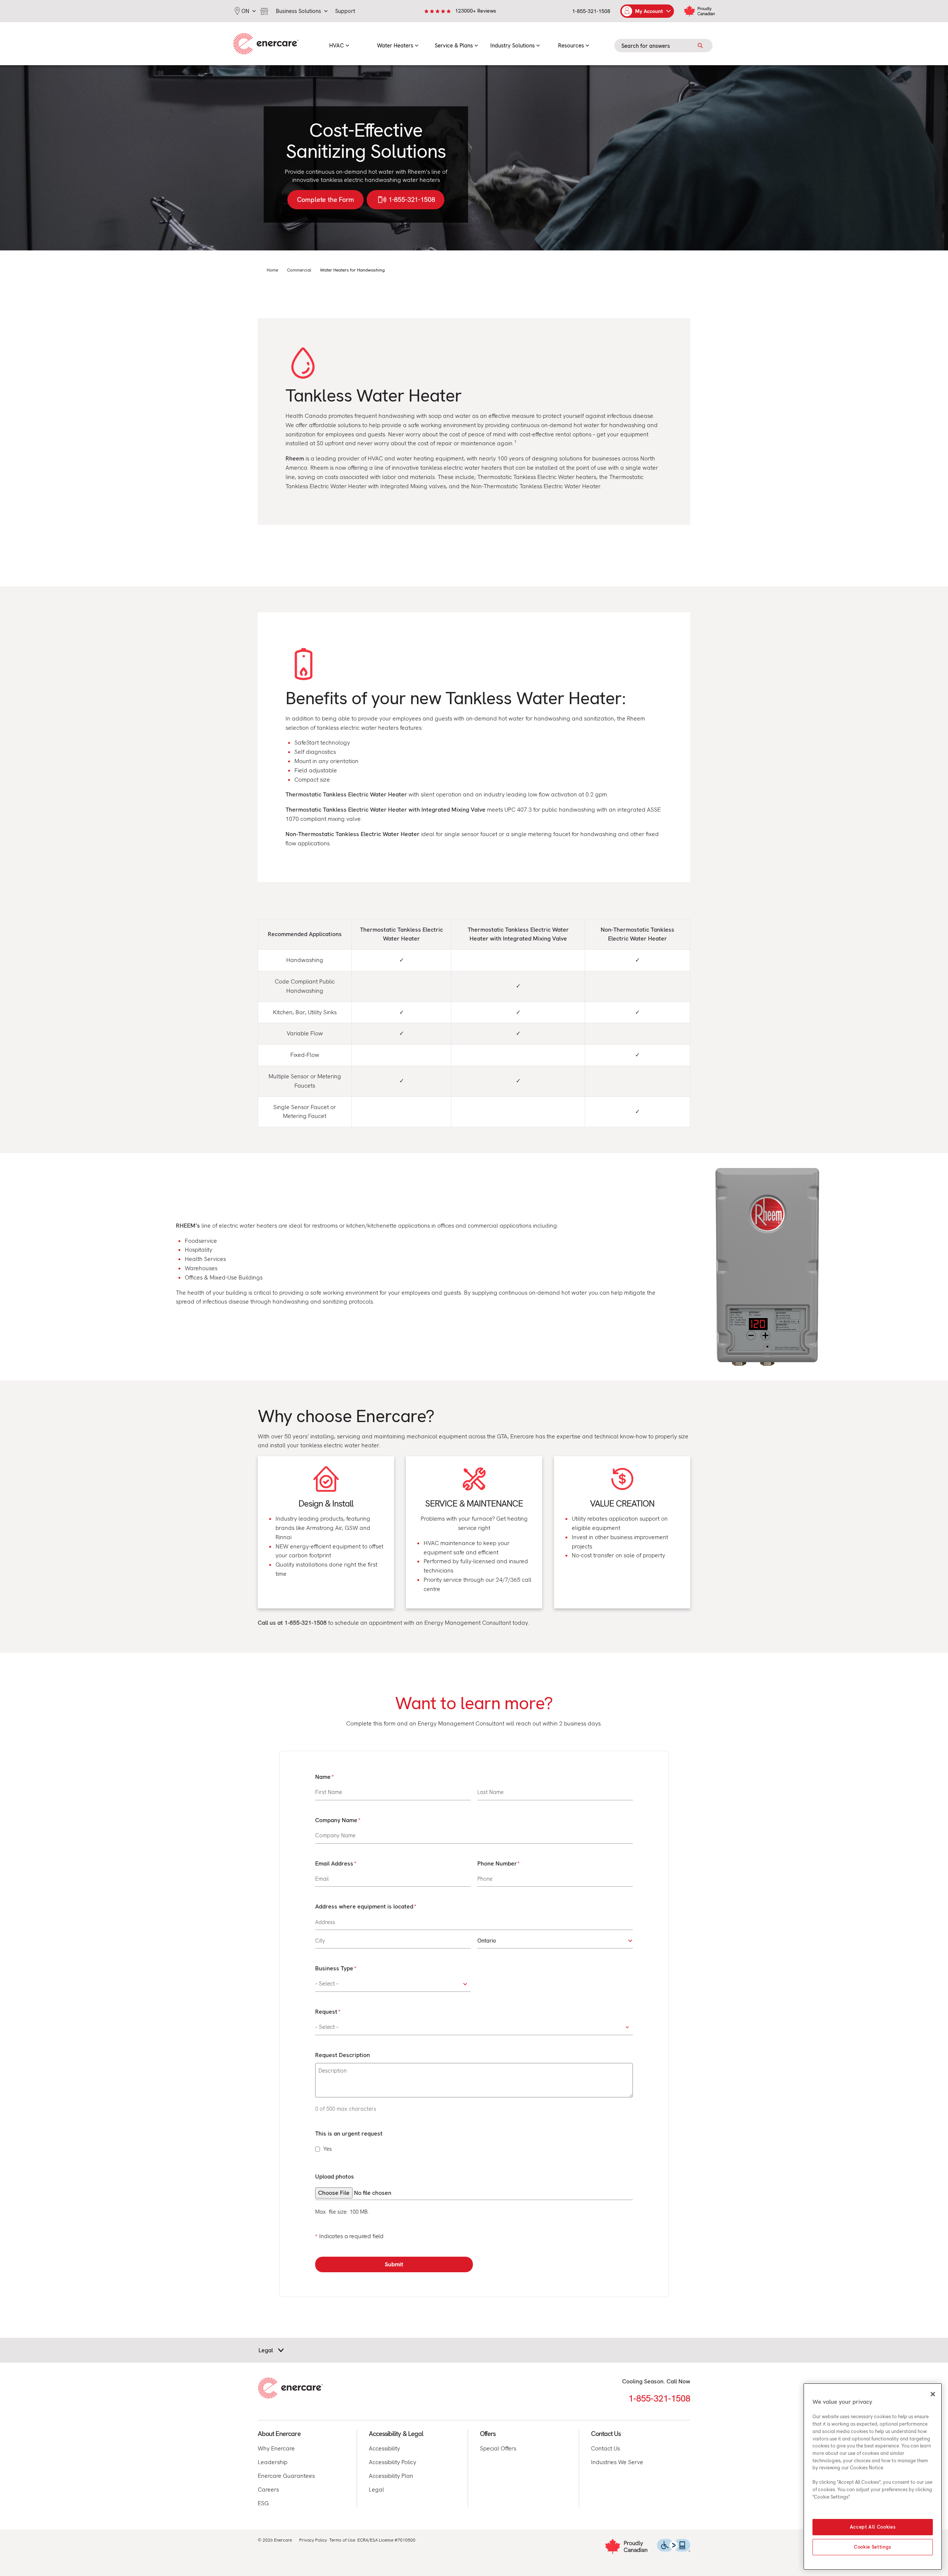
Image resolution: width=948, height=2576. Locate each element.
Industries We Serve (617, 2462)
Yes (328, 2149)
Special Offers (498, 2448)
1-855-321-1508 (591, 11)
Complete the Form (326, 199)
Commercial (299, 270)
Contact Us (605, 2448)
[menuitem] (339, 44)
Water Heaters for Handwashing (352, 270)
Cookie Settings (873, 2547)
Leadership (273, 2462)
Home (272, 270)
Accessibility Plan (391, 2476)
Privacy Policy (313, 2540)
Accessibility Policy (393, 2462)
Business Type (334, 1968)
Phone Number (497, 1863)
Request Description (343, 2055)
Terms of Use (342, 2540)
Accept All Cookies (873, 2527)
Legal (376, 2490)
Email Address (334, 1863)
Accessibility (384, 2448)
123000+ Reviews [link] (476, 11)
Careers (268, 2490)
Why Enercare (276, 2448)
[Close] (933, 2394)
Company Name (336, 1820)
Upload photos (335, 2176)
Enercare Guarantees (286, 2476)
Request (326, 2012)
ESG (263, 2503)
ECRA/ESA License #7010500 (386, 2540)
